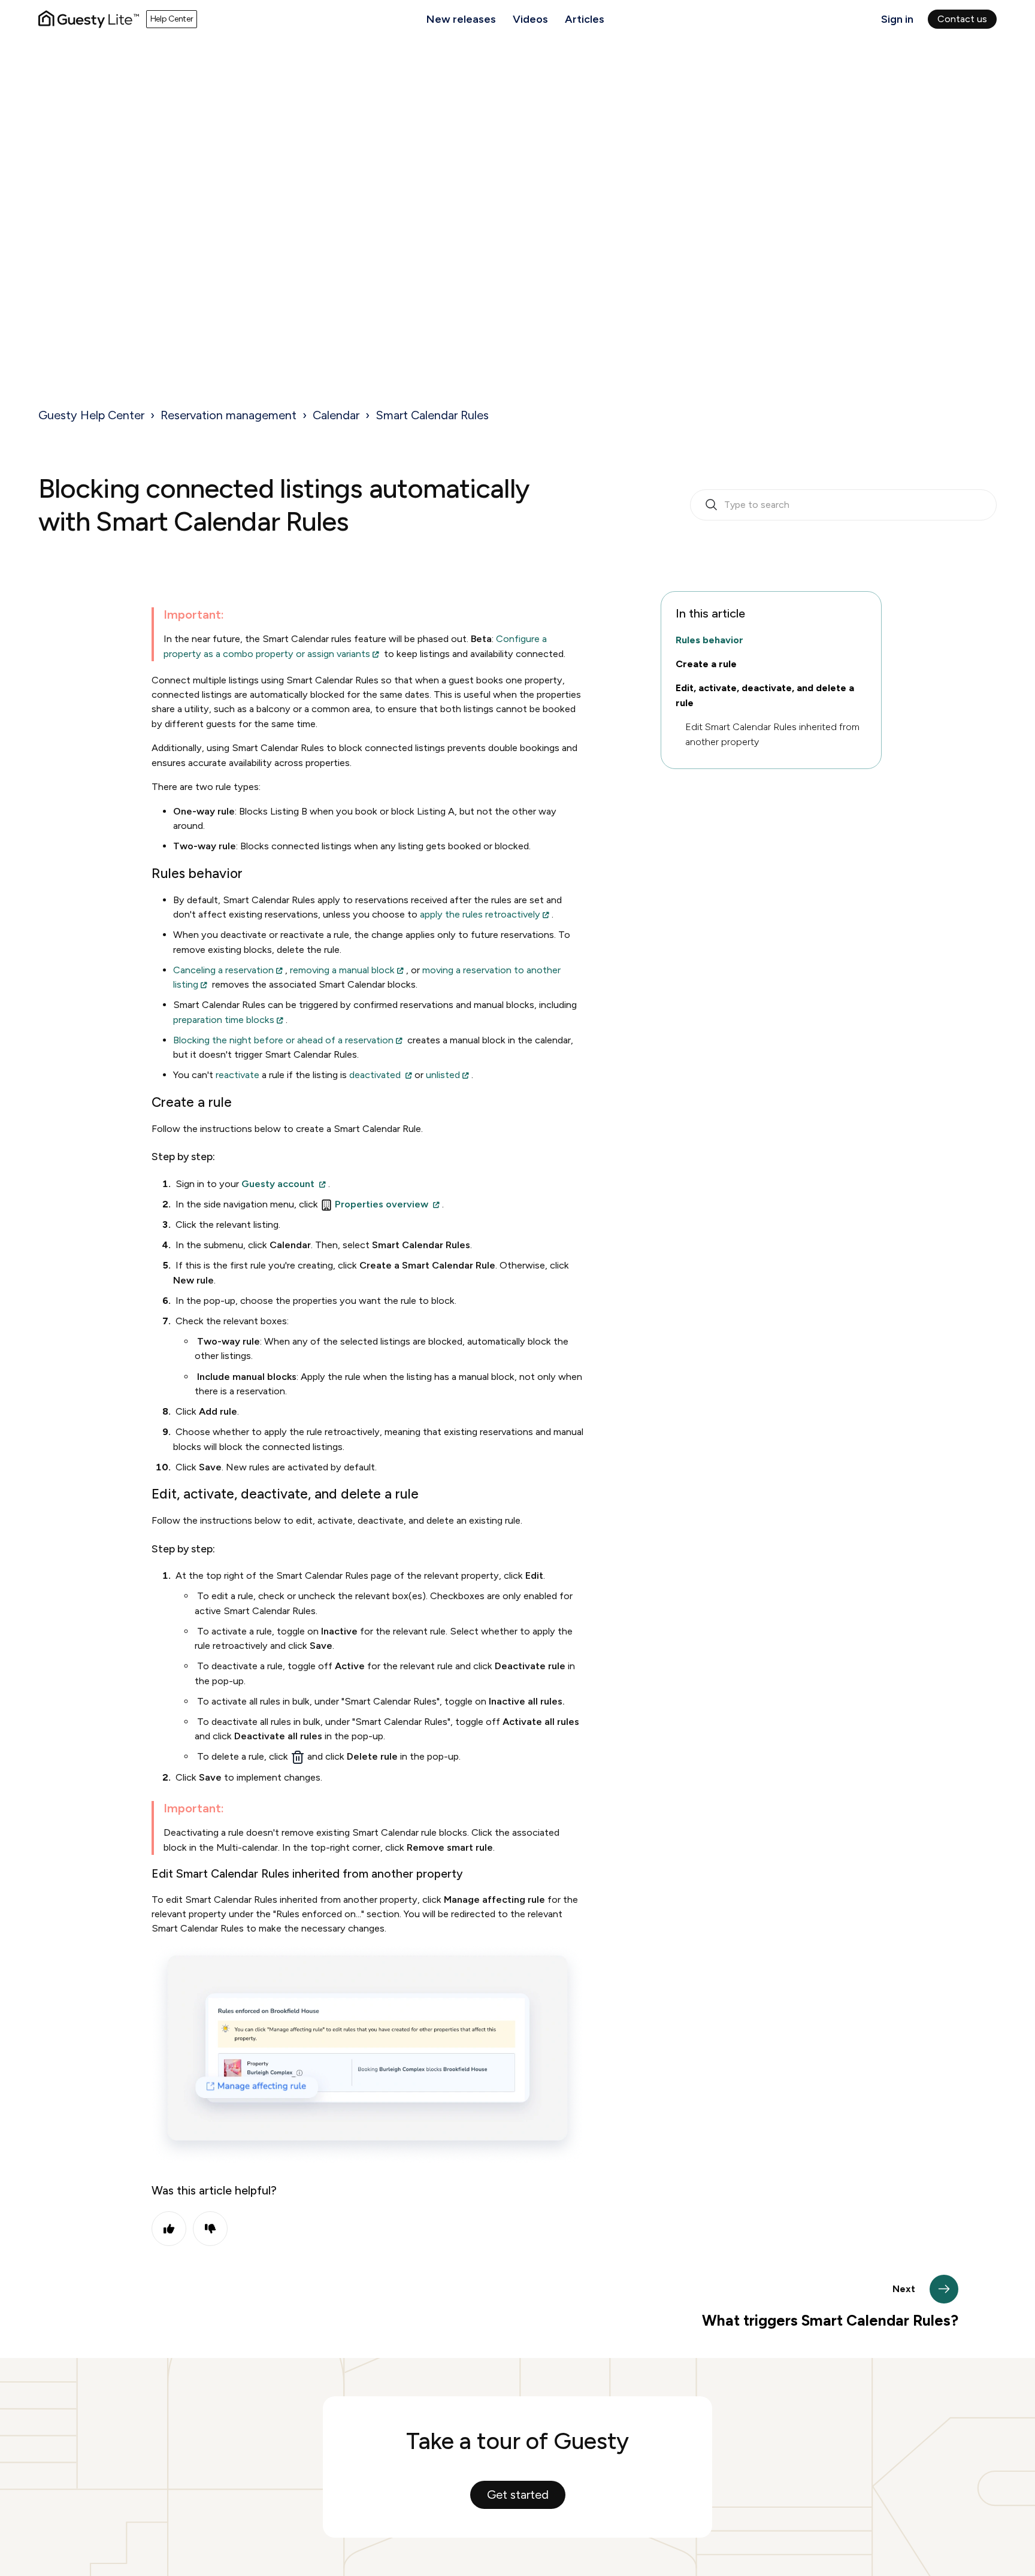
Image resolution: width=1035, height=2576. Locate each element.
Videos (530, 19)
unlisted (443, 1075)
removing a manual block (342, 970)
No (210, 2229)
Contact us (962, 19)
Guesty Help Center (91, 415)
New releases (461, 19)
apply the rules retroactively (480, 914)
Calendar (336, 415)
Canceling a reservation (223, 970)
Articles (585, 19)
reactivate (239, 1075)
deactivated (376, 1075)
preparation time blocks (224, 1020)
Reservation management (229, 415)
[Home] (89, 19)
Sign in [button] (897, 19)
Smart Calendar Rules (432, 415)
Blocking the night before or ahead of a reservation (283, 1040)
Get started (518, 2495)
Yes (169, 2229)
